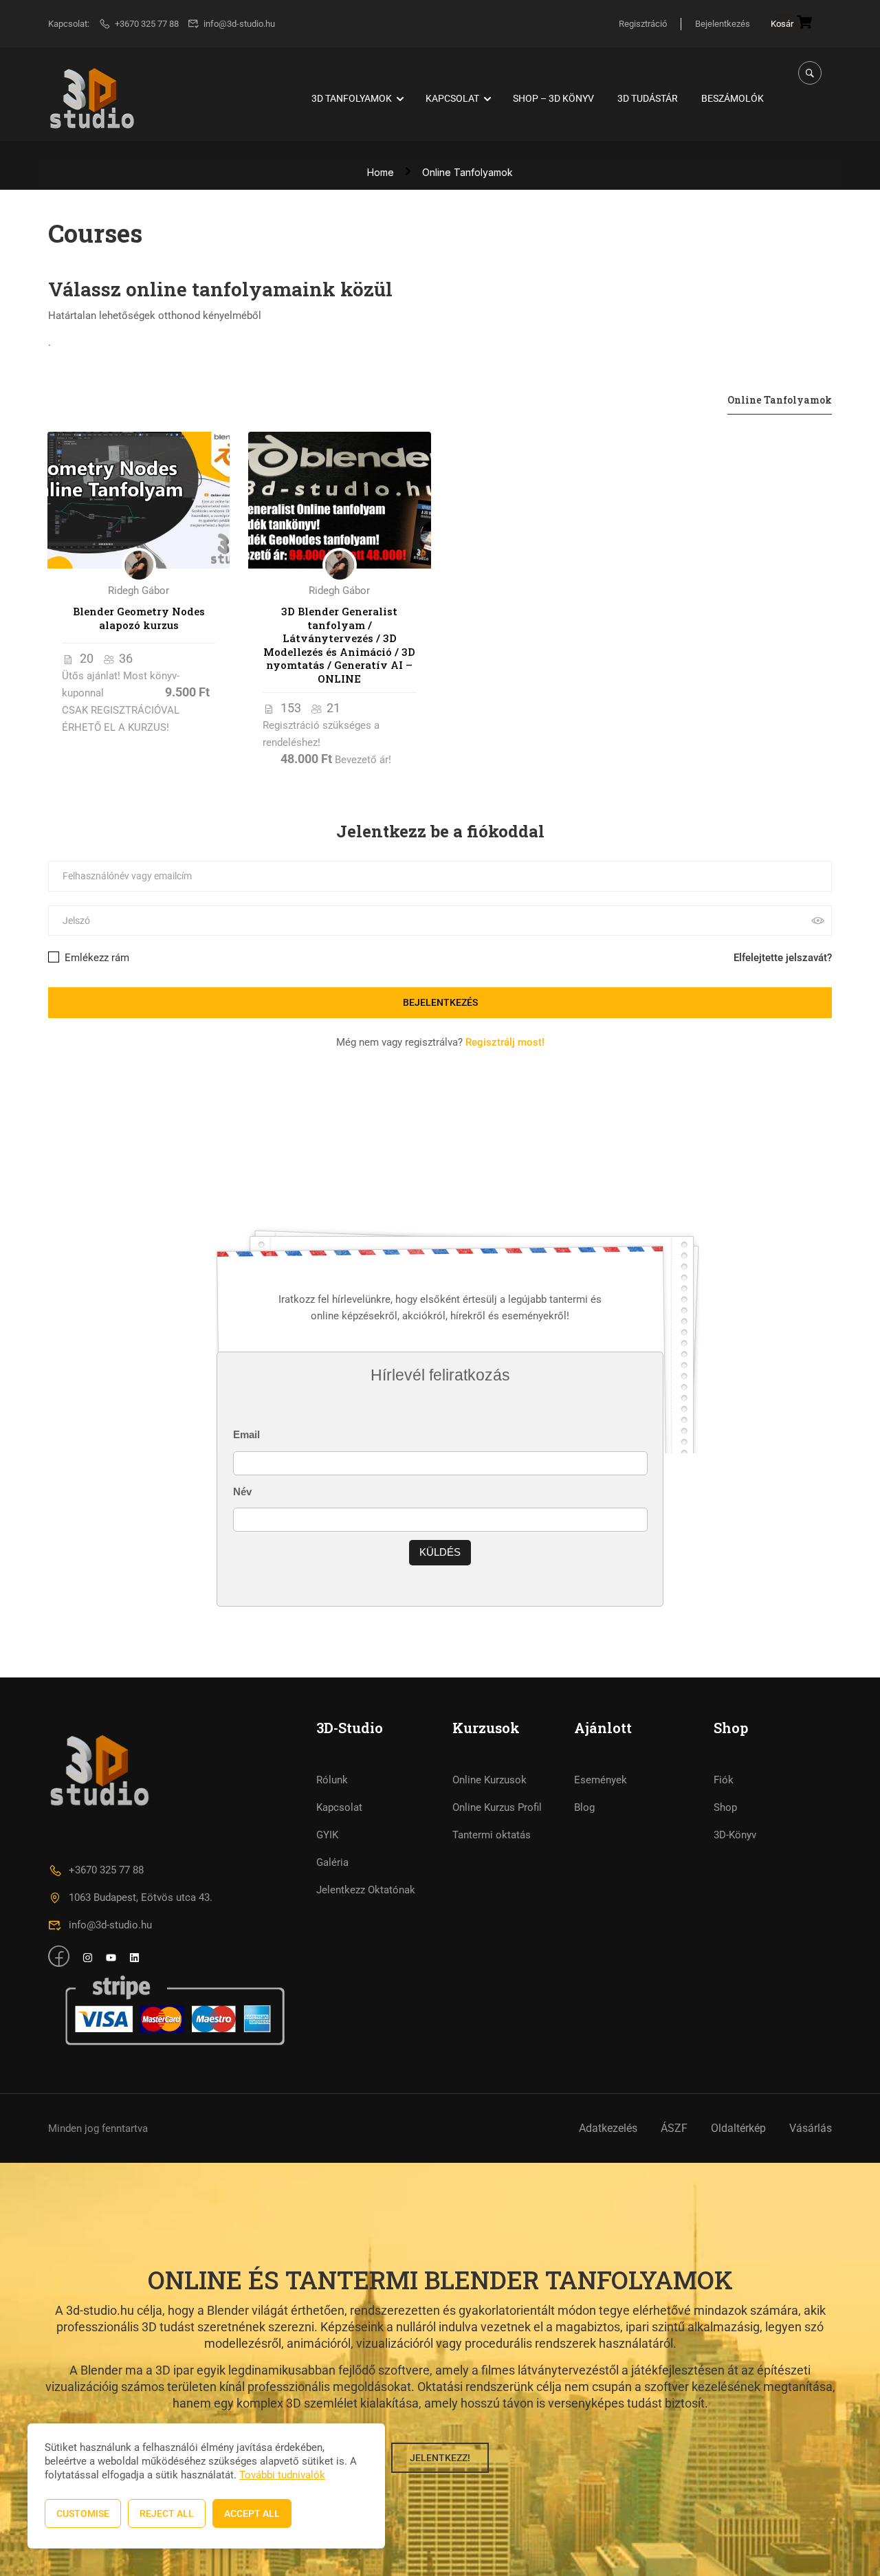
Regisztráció (643, 24)
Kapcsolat (452, 98)
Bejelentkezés (723, 24)
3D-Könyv (735, 1835)
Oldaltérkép (738, 2128)
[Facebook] (79, 1135)
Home (381, 172)
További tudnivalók (282, 2475)
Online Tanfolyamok (780, 400)
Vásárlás (811, 2128)
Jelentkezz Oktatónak (366, 1890)
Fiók (724, 1780)
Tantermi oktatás (492, 1835)
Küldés (440, 1552)
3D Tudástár (648, 98)
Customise (83, 2513)
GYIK (327, 1835)
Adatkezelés (608, 2128)
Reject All (167, 2513)
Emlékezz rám (96, 958)
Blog (584, 1807)
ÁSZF (674, 2128)
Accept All (252, 2513)
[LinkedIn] (109, 1135)
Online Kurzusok (489, 1780)
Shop (725, 1807)
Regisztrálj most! (505, 1042)
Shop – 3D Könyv (553, 98)
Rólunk (332, 1780)
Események (601, 1780)
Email (246, 1434)
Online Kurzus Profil (497, 1807)
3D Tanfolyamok (352, 98)
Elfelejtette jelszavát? (783, 958)
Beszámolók (733, 98)
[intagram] (88, 1959)
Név (242, 1491)
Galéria (332, 1862)
